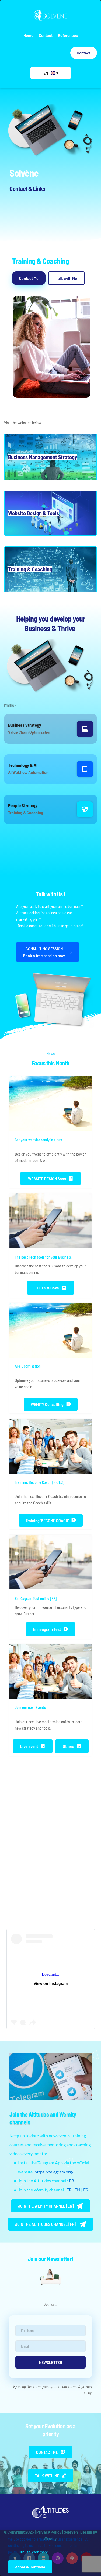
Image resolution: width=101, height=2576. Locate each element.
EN (77, 2190)
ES (86, 2190)
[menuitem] (28, 35)
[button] (50, 457)
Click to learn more (33, 2552)
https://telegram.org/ (54, 2172)
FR (72, 2181)
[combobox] (50, 73)
